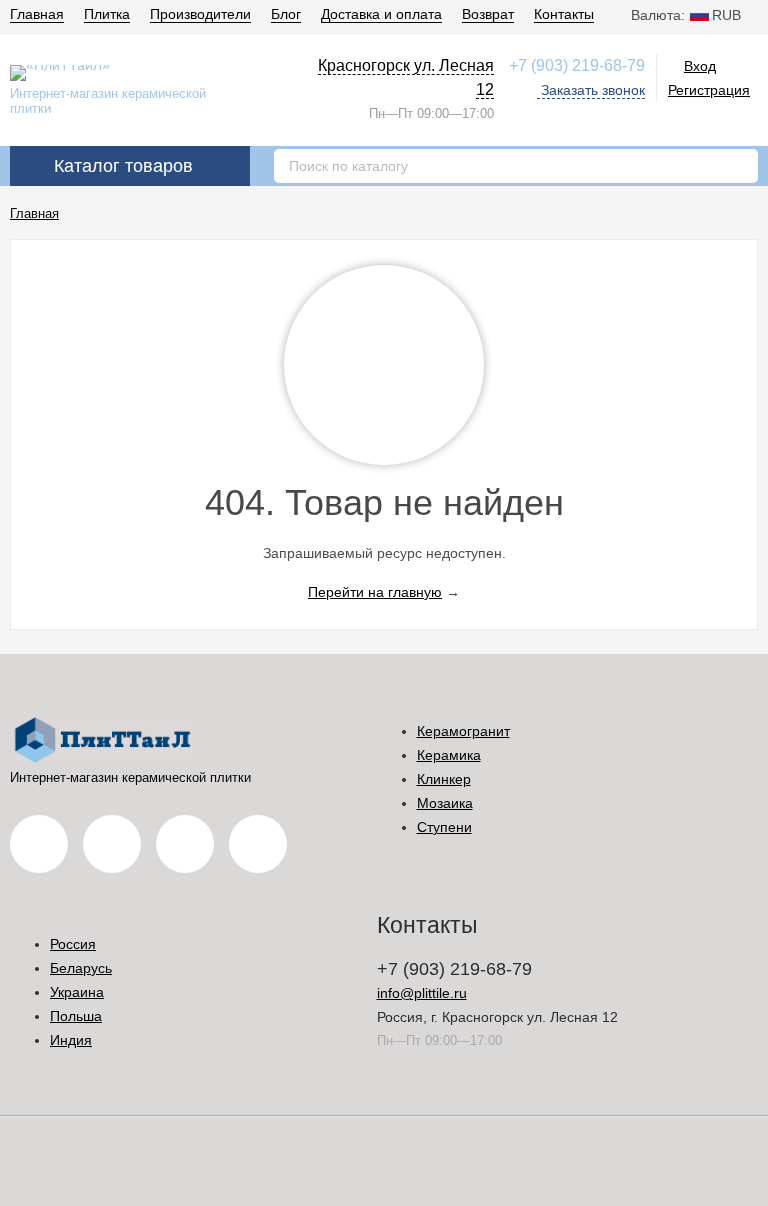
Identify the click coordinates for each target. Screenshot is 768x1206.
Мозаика (445, 803)
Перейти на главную (375, 592)
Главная (37, 14)
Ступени (444, 827)
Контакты (564, 14)
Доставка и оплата (381, 14)
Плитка (107, 14)
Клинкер (444, 779)
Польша (76, 1016)
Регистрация (709, 90)
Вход (700, 66)
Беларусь (81, 968)
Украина (77, 992)
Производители (200, 14)
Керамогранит (463, 731)
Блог (286, 14)
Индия (71, 1040)
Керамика (449, 755)
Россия (73, 944)
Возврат (488, 14)
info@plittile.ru (422, 993)
